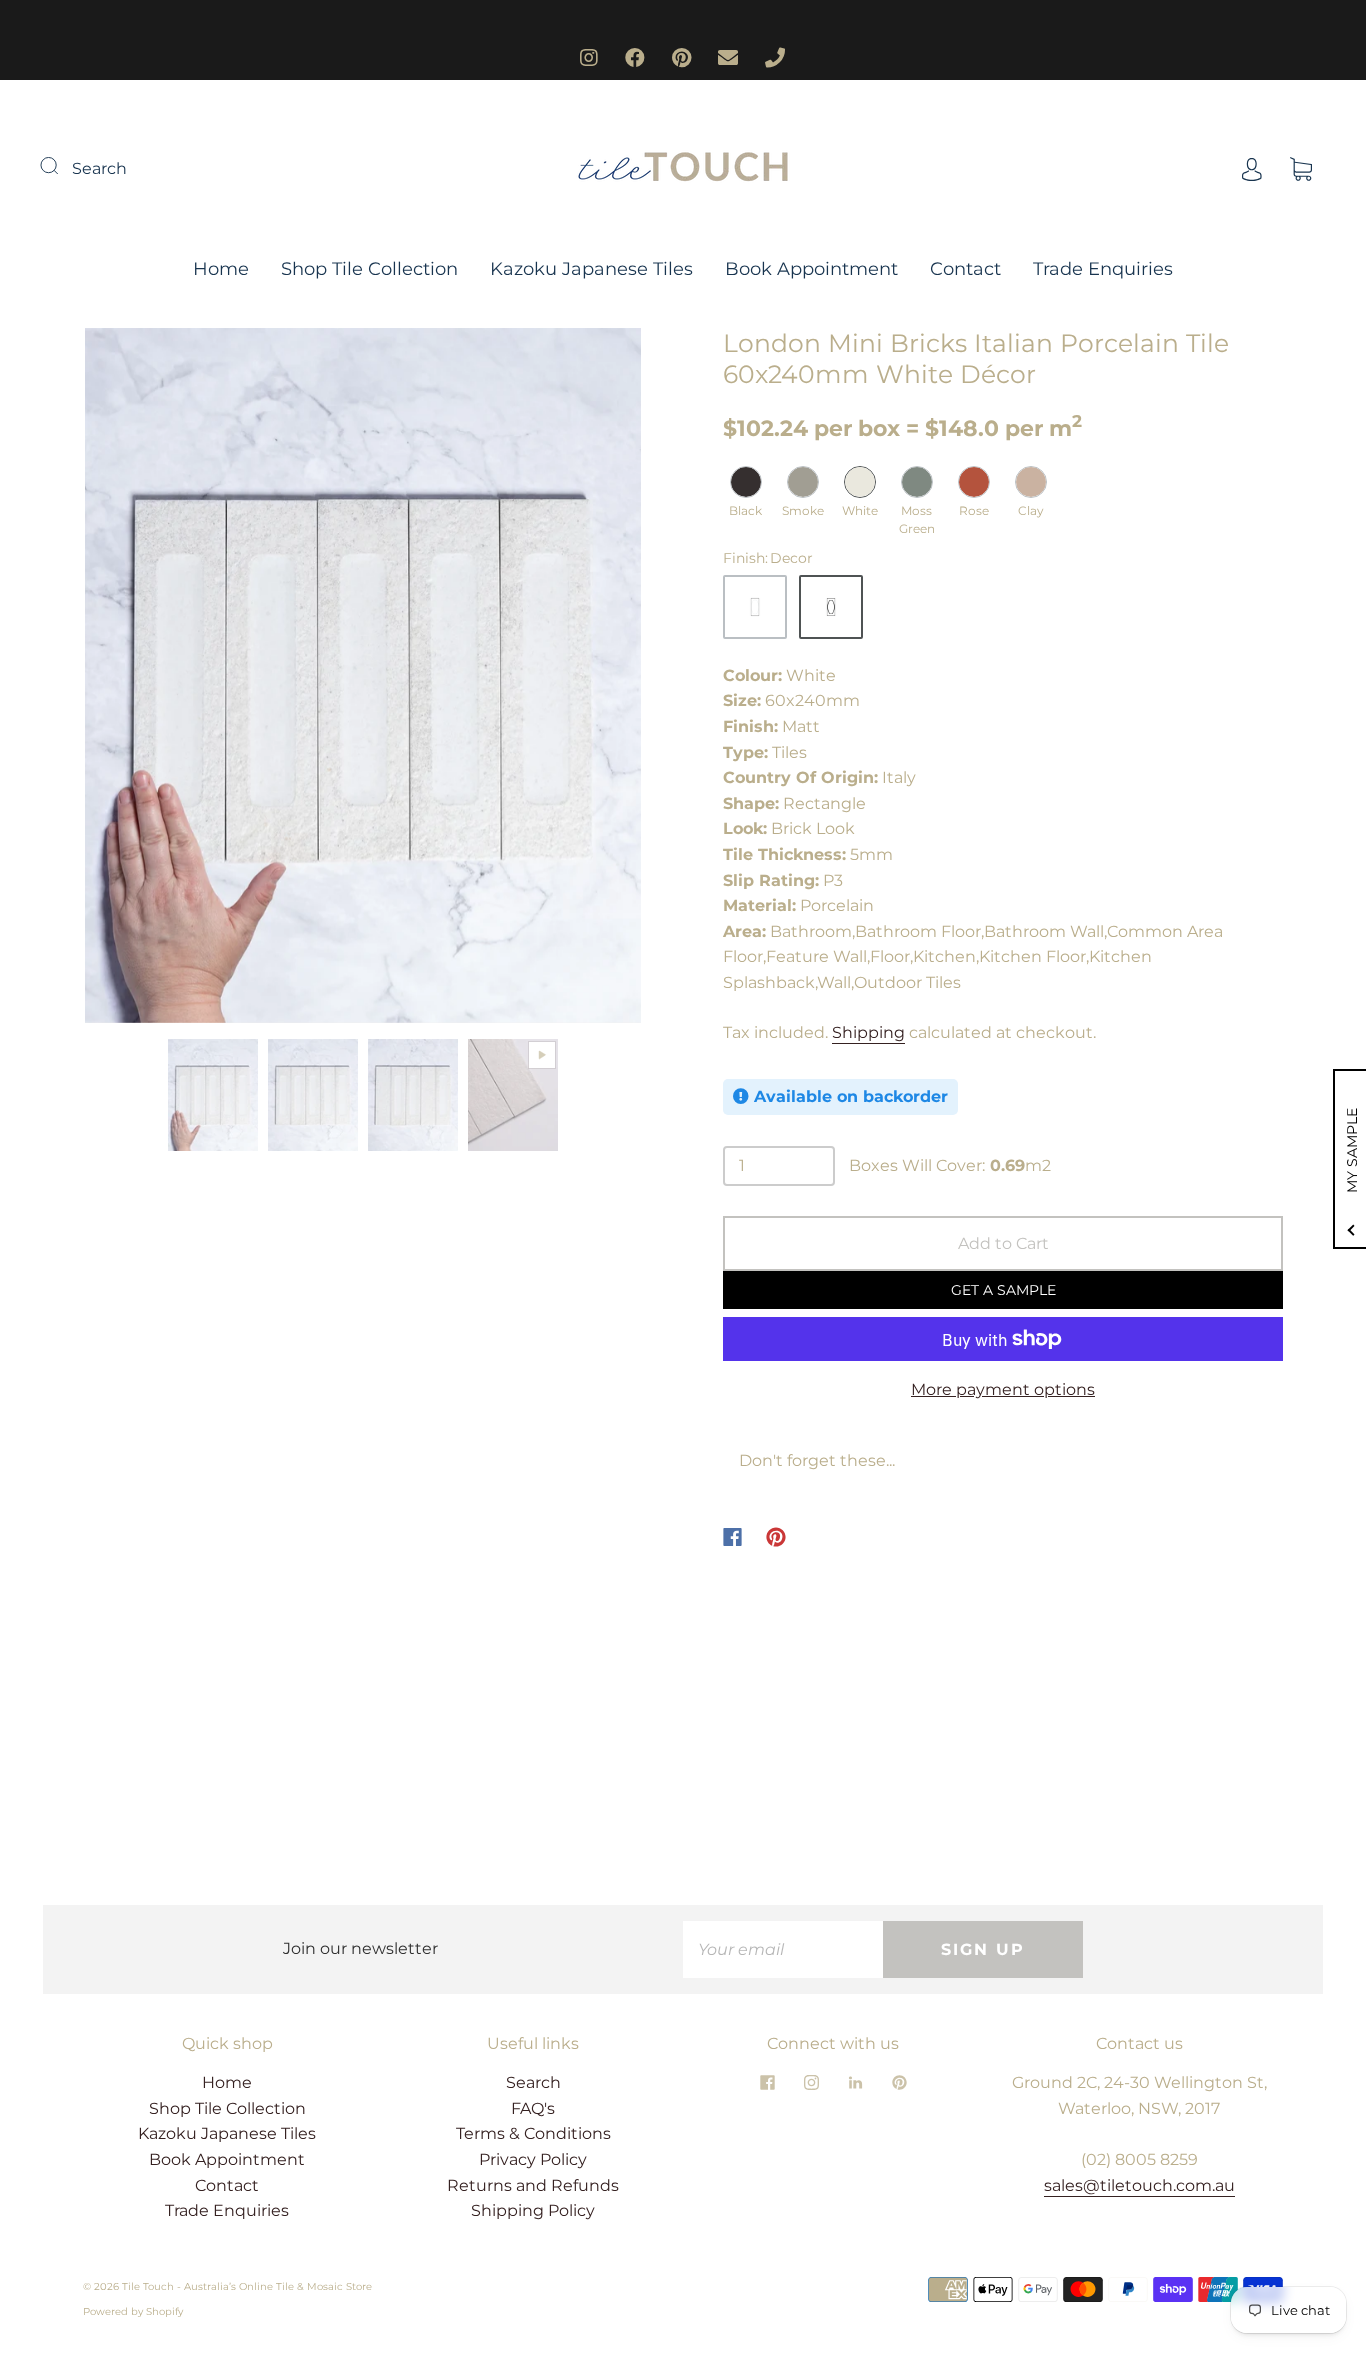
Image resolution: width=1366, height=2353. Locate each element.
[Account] (1252, 168)
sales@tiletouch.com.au (1139, 2185)
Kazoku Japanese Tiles (591, 269)
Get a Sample (1003, 1290)
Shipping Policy (533, 2210)
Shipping (868, 1032)
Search (99, 168)
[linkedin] (855, 2082)
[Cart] (1301, 168)
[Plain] (755, 607)
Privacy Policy (533, 2159)
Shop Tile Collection (369, 269)
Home (221, 269)
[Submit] (62, 166)
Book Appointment (811, 269)
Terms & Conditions (533, 2133)
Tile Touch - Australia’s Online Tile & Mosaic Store (247, 2286)
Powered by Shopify (133, 2311)
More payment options (1003, 1389)
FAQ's (533, 2108)
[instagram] (811, 2082)
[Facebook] (732, 1537)
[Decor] (831, 607)
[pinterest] (899, 2082)
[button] (140, 679)
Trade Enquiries (1103, 269)
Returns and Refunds (533, 2185)
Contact (965, 269)
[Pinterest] (776, 1537)
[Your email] (783, 1950)
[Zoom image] (363, 679)
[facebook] (767, 2082)
